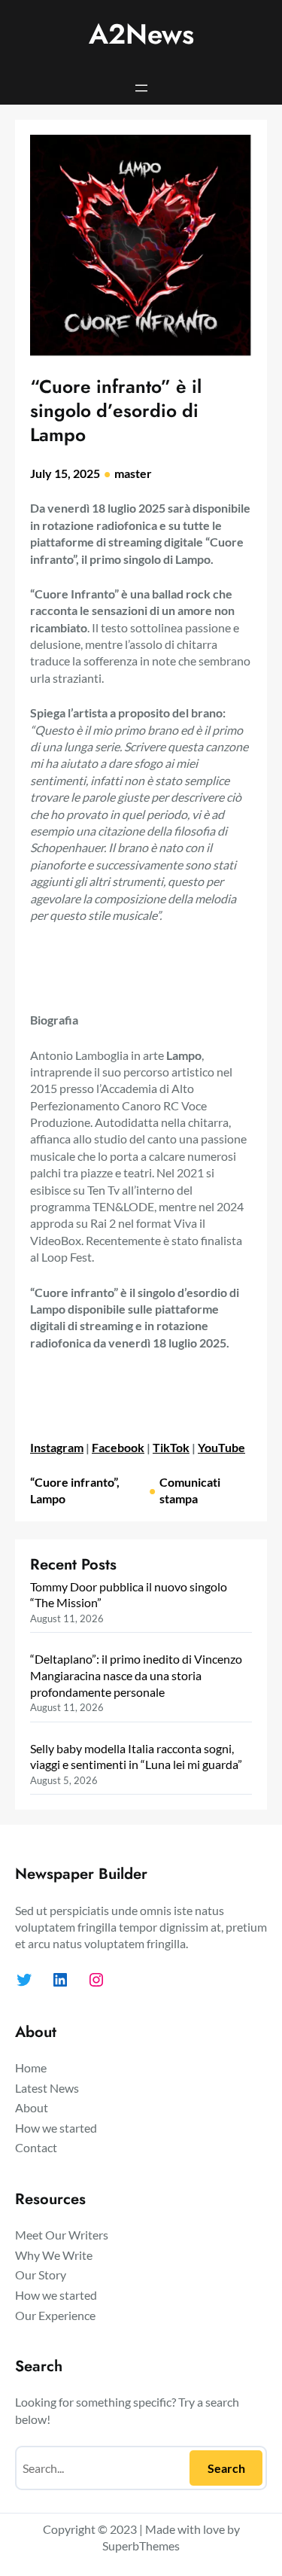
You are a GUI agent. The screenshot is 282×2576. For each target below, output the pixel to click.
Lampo (48, 1498)
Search (226, 2468)
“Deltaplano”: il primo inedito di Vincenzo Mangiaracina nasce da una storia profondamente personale (136, 1675)
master (133, 473)
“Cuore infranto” (73, 1482)
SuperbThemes (141, 2546)
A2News (141, 34)
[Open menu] (141, 88)
